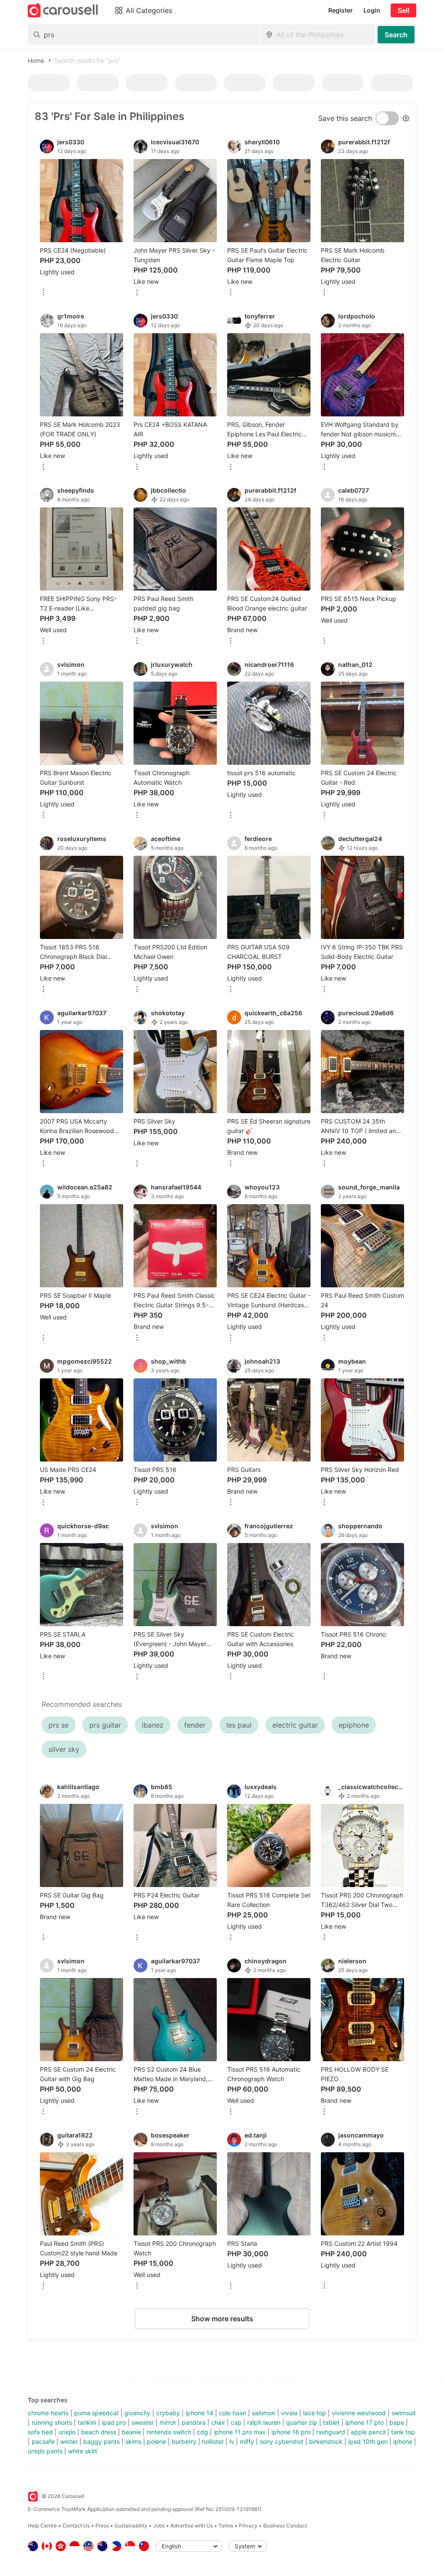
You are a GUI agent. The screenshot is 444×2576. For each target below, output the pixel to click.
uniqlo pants (45, 2451)
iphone (403, 2441)
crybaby (168, 2413)
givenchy (137, 2413)
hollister (213, 2441)
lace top (315, 2413)
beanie (131, 2432)
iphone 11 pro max (240, 2432)
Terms (226, 2526)
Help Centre (42, 2526)
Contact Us (76, 2526)
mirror (168, 2422)
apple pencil (368, 2432)
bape (397, 2422)
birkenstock (326, 2441)
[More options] (43, 293)
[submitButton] (396, 35)
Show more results (222, 2319)
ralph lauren (264, 2422)
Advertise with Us (192, 2526)
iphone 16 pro (291, 2432)
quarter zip (302, 2422)
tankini (87, 2422)
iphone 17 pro (364, 2422)
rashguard (331, 2432)
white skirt (83, 2451)
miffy (247, 2441)
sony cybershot (282, 2441)
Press (102, 2526)
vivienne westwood (359, 2413)
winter (69, 2441)
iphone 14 (199, 2413)
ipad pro (114, 2422)
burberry (184, 2441)
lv (232, 2441)
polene (157, 2441)
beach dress (99, 2432)
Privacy (248, 2526)
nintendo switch (169, 2432)
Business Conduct (285, 2526)
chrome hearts (48, 2413)
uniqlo (67, 2432)
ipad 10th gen (368, 2441)
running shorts (52, 2422)
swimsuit (404, 2413)
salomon (264, 2413)
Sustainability (131, 2526)
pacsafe (43, 2441)
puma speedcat (96, 2413)
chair (218, 2422)
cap (236, 2422)
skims (133, 2441)
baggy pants (101, 2441)
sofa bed (40, 2432)
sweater (143, 2422)
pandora (194, 2422)
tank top (403, 2432)
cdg (202, 2432)
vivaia (289, 2413)
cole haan (233, 2413)
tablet (331, 2422)
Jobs (159, 2526)
